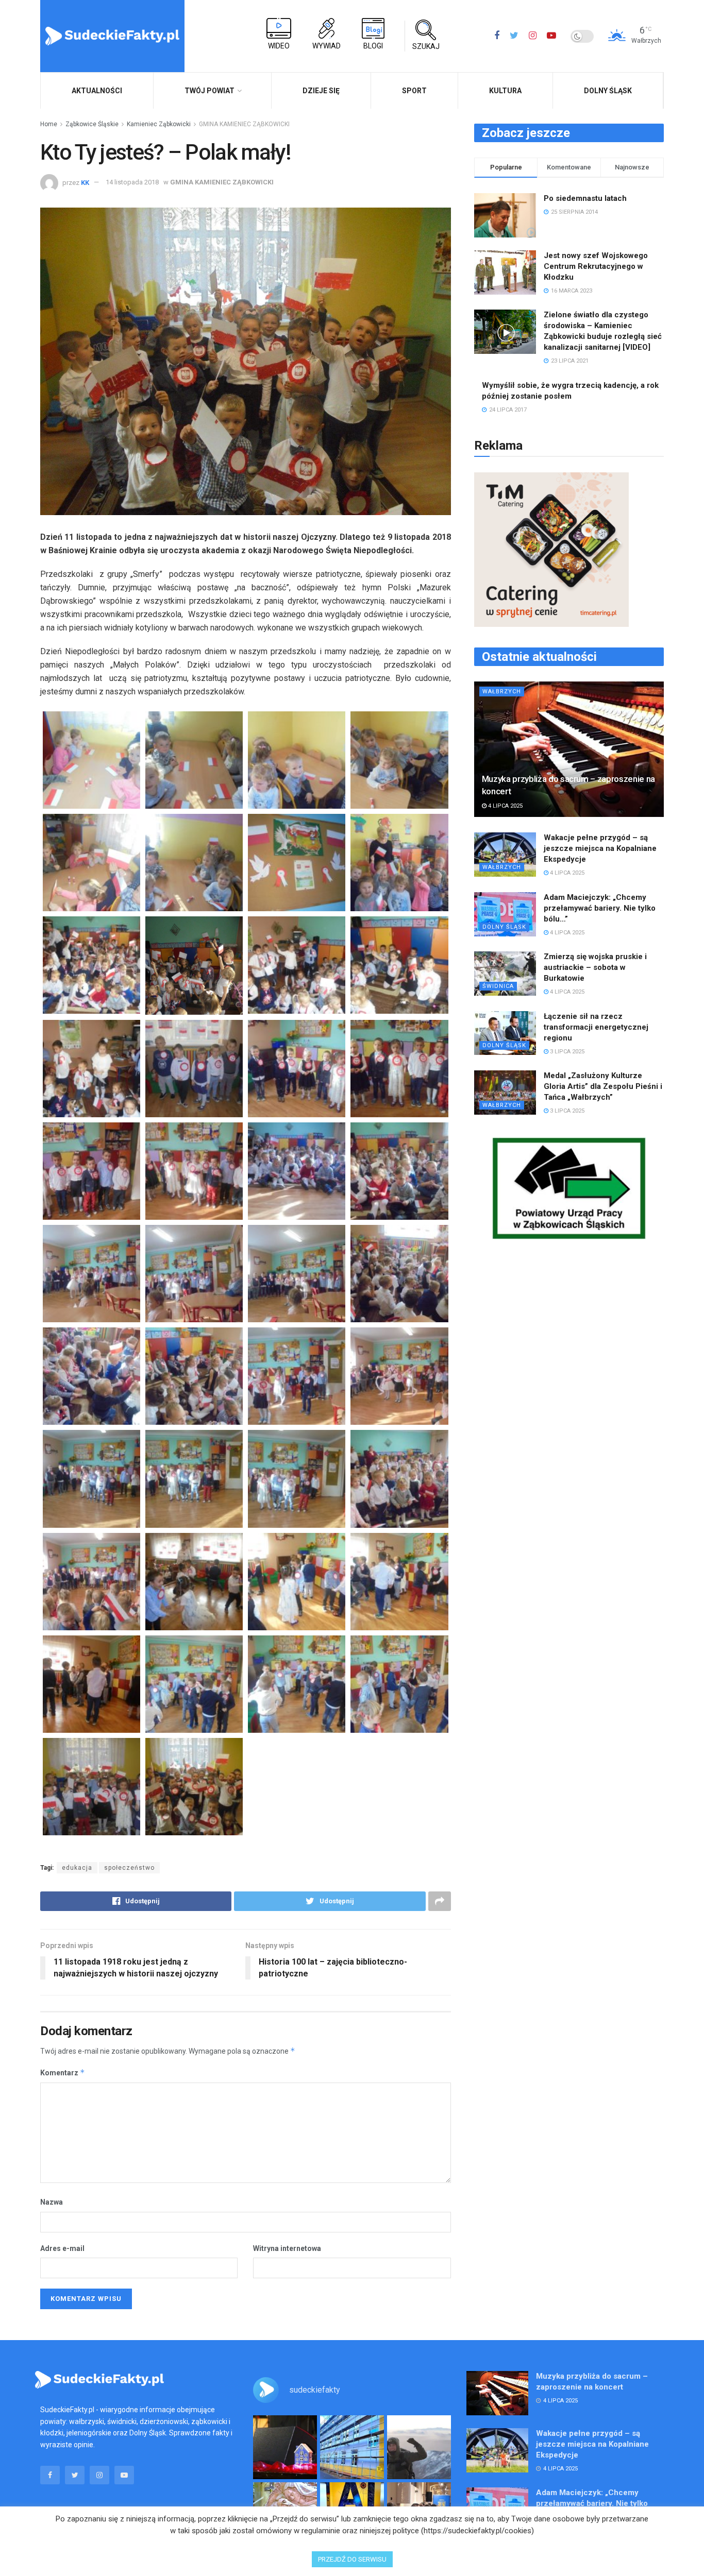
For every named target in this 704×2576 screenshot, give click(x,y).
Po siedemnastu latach (585, 198)
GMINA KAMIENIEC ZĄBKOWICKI (244, 124)
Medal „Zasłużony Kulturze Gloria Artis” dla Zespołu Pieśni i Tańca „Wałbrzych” (603, 1086)
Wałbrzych (502, 692)
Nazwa (52, 2202)
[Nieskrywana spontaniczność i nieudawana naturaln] (285, 2447)
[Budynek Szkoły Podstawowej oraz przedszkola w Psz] (352, 2447)
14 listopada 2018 (132, 182)
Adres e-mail (62, 2248)
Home (49, 124)
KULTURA (505, 91)
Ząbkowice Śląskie (92, 124)
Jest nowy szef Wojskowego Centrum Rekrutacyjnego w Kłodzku (596, 266)
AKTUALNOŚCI (97, 91)
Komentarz (63, 2072)
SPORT (414, 91)
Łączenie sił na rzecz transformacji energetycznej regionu (596, 1027)
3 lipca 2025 (566, 1052)
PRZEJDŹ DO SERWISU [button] (352, 2559)
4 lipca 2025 (505, 806)
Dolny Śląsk (608, 91)
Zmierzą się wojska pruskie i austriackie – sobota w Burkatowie (595, 967)
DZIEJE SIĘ (321, 91)
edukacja (77, 1868)
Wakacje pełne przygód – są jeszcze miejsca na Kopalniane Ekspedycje (600, 848)
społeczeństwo (129, 1868)
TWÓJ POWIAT (209, 91)
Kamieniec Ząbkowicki (159, 124)
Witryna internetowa (287, 2248)
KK (85, 182)
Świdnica (498, 986)
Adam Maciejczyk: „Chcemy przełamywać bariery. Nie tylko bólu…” (600, 908)
